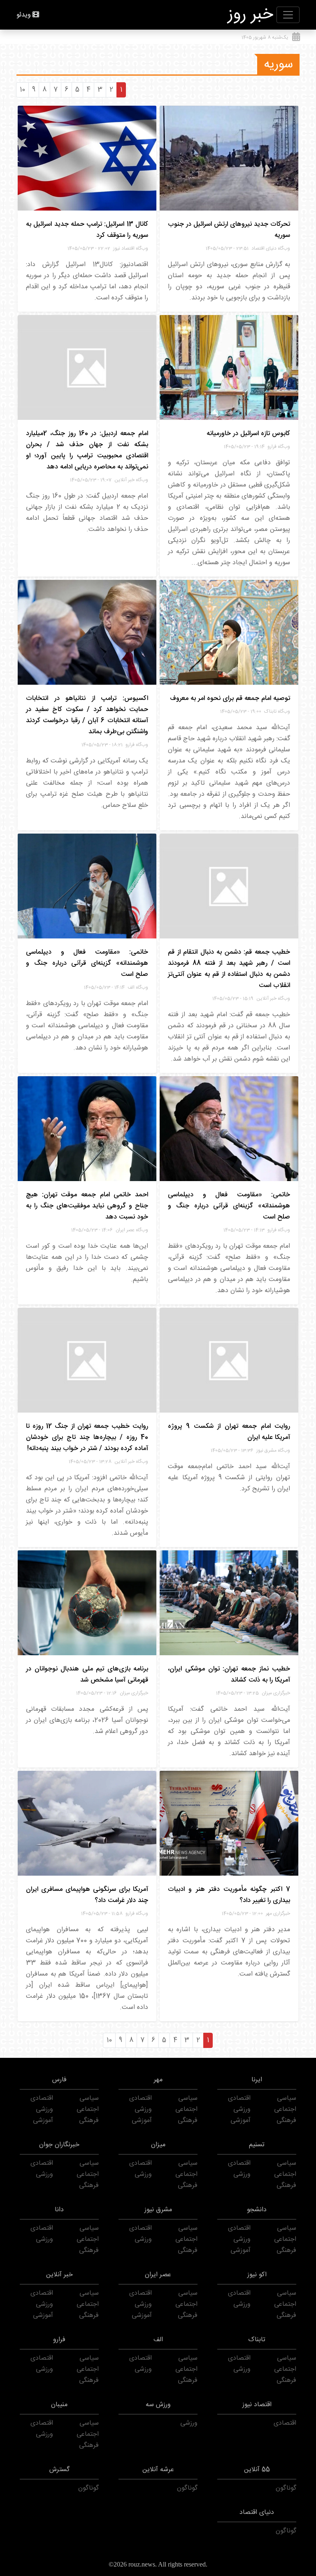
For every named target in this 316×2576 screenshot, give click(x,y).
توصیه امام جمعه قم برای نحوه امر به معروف (230, 698)
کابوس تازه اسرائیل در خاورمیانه (248, 434)
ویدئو (24, 15)
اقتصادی (239, 2098)
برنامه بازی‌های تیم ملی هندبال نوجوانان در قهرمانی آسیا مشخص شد (87, 1675)
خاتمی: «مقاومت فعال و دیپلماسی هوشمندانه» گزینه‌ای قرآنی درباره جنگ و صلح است (87, 963)
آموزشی (240, 2121)
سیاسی (287, 2098)
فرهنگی (286, 2121)
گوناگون (286, 2488)
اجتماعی (285, 2109)
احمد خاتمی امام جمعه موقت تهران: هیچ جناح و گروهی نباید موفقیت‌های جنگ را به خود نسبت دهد (87, 1206)
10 (22, 90)
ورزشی (242, 2109)
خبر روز (251, 15)
